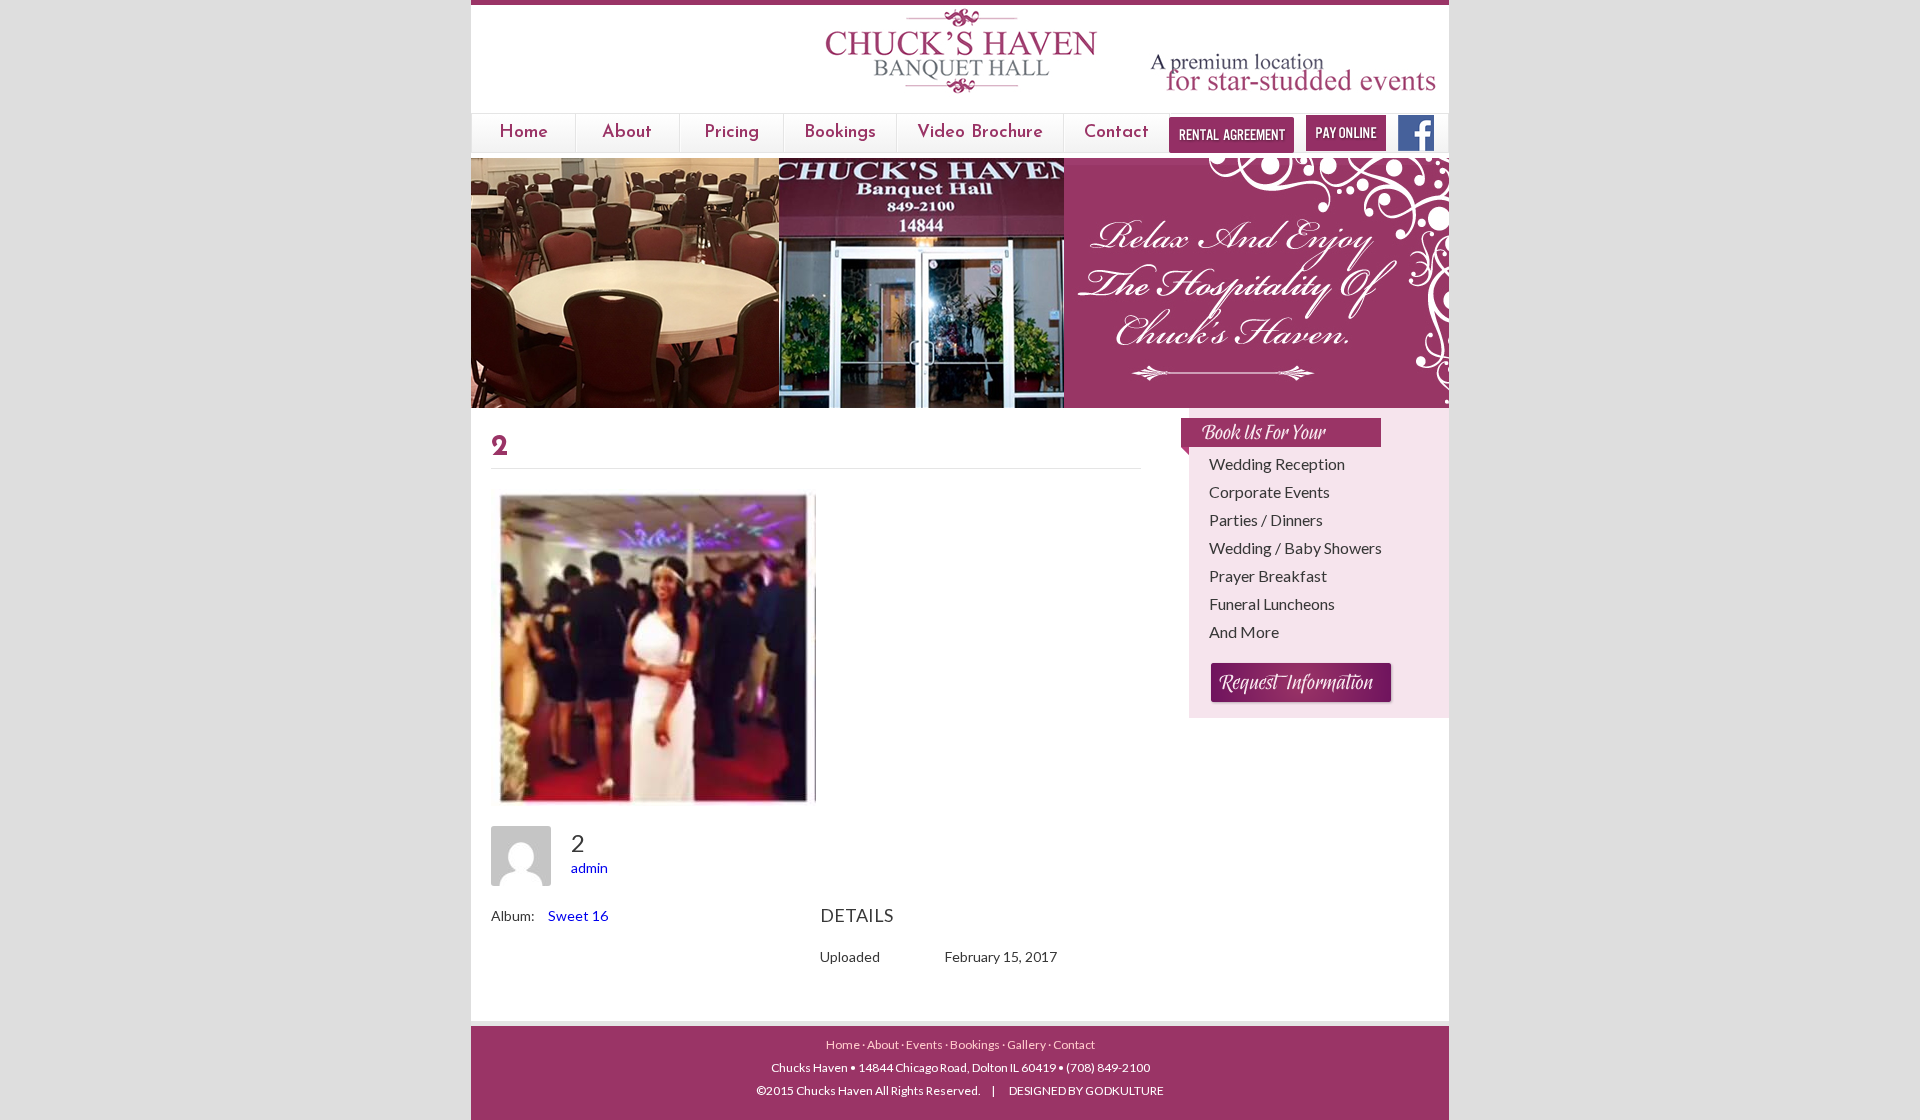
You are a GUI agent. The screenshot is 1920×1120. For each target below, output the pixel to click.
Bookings (976, 1044)
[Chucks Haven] (960, 93)
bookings (840, 133)
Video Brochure (980, 133)
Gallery (1027, 1044)
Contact (1116, 133)
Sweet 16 (578, 915)
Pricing (731, 133)
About (627, 133)
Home (523, 133)
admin (589, 867)
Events (925, 1044)
